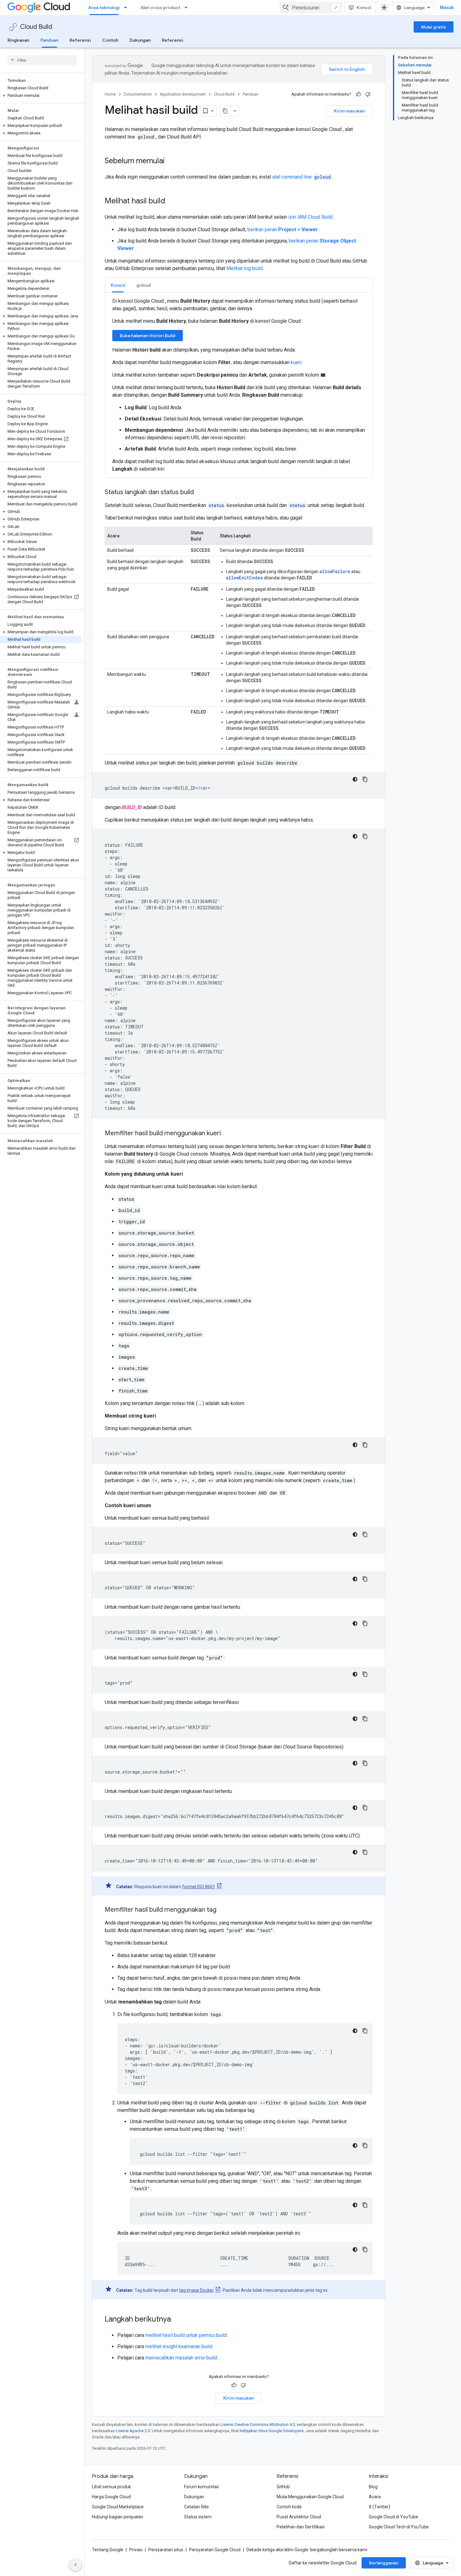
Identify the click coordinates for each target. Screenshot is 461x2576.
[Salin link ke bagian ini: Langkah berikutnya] (177, 2320)
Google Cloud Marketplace (118, 2507)
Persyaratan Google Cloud (215, 2550)
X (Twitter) (379, 2507)
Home (110, 94)
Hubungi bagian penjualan (117, 2517)
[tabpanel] (239, 385)
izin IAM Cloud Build (310, 217)
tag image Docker (196, 2290)
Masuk (447, 8)
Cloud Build (36, 27)
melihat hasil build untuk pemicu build (186, 2335)
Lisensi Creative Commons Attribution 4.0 (258, 2424)
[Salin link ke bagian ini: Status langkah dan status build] (200, 493)
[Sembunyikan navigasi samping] (76, 2565)
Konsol (364, 8)
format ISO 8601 (199, 1887)
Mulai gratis (434, 27)
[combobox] (311, 8)
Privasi (136, 2550)
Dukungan (140, 40)
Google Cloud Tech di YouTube (399, 2527)
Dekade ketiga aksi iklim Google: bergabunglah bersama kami (307, 2550)
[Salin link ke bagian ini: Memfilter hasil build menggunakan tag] (223, 1910)
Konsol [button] (118, 285)
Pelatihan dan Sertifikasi (301, 2527)
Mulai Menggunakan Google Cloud (310, 2497)
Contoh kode (289, 2507)
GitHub (283, 2487)
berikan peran (283, 230)
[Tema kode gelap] (355, 779)
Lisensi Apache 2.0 (133, 2431)
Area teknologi (104, 8)
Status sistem (198, 2517)
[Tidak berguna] (368, 94)
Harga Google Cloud (111, 2497)
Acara (375, 2497)
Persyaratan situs (166, 2550)
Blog (373, 2487)
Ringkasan (18, 40)
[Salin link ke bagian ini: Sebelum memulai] (171, 161)
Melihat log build (245, 268)
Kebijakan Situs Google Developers (272, 2431)
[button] (41, 96)
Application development (183, 94)
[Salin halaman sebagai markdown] (225, 111)
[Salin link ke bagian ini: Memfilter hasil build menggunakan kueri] (227, 1134)
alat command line (302, 177)
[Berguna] (358, 94)
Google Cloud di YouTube (393, 2517)
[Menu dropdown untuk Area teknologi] (127, 8)
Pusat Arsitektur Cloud (299, 2517)
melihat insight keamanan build (179, 2346)
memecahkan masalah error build (181, 2358)
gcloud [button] (144, 285)
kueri (296, 362)
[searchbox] (42, 60)
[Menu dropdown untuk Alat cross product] (188, 8)
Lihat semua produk (111, 2487)
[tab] (118, 285)
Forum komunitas (201, 2487)
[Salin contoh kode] (365, 779)
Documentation (138, 94)
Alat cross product (160, 8)
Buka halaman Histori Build (148, 336)
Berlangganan (384, 2563)
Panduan (49, 40)
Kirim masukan (349, 111)
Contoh (110, 40)
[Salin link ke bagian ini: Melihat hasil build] (172, 201)
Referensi (80, 40)
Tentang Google (108, 2550)
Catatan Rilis (196, 2507)
